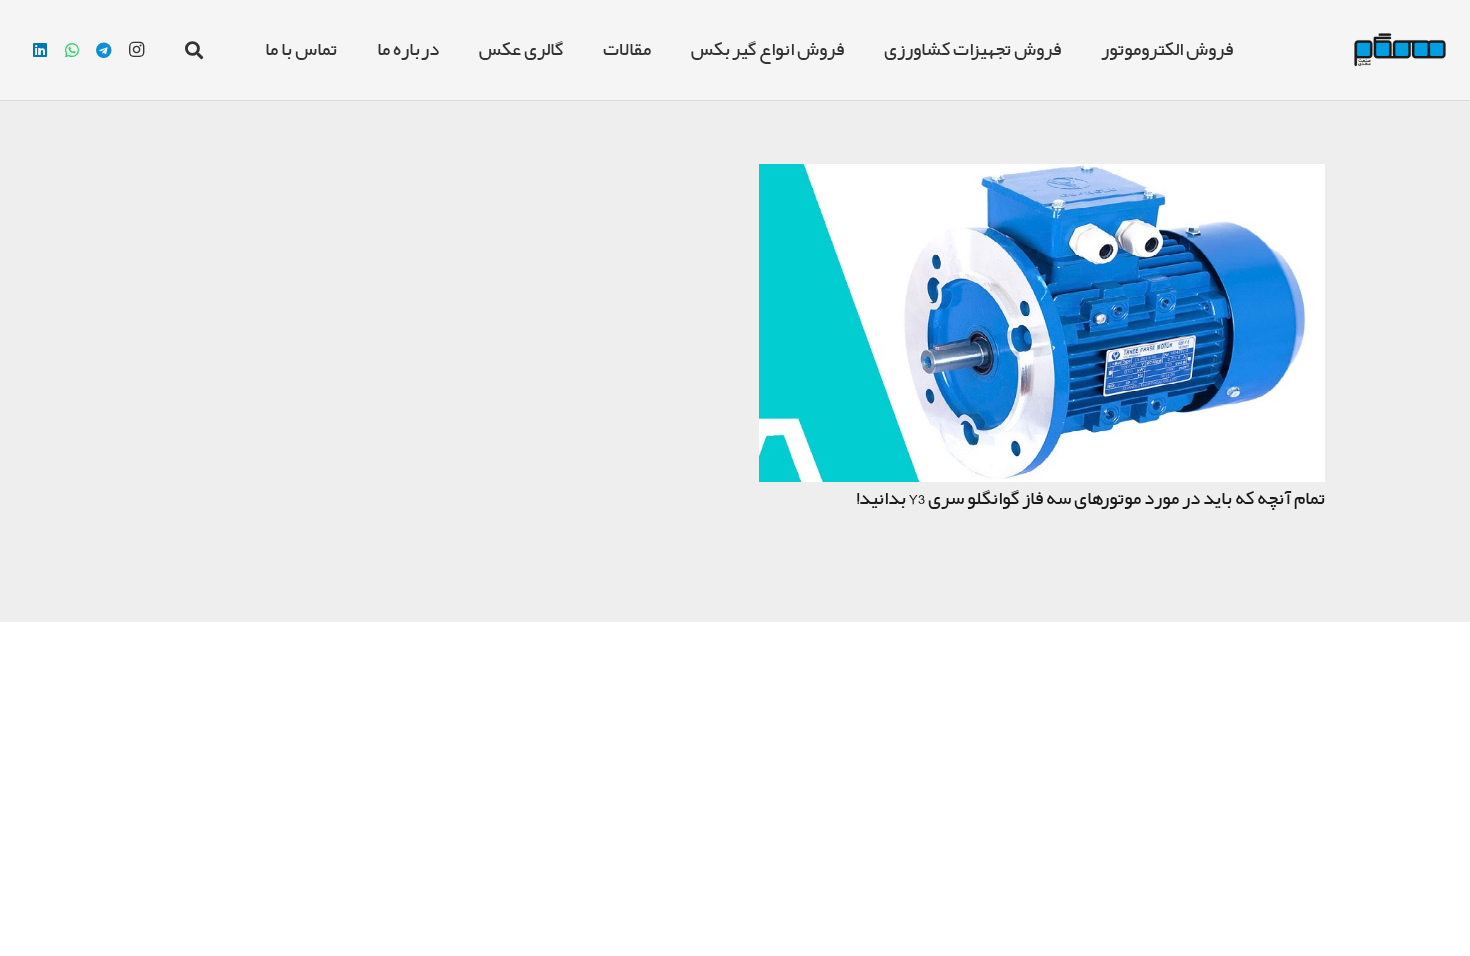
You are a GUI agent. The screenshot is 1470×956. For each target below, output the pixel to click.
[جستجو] (194, 50)
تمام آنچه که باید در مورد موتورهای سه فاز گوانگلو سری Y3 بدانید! (1090, 499)
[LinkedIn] (40, 50)
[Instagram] (136, 50)
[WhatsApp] (72, 50)
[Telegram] (104, 50)
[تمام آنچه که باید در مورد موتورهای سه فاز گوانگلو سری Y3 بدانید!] (1042, 179)
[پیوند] (1400, 50)
